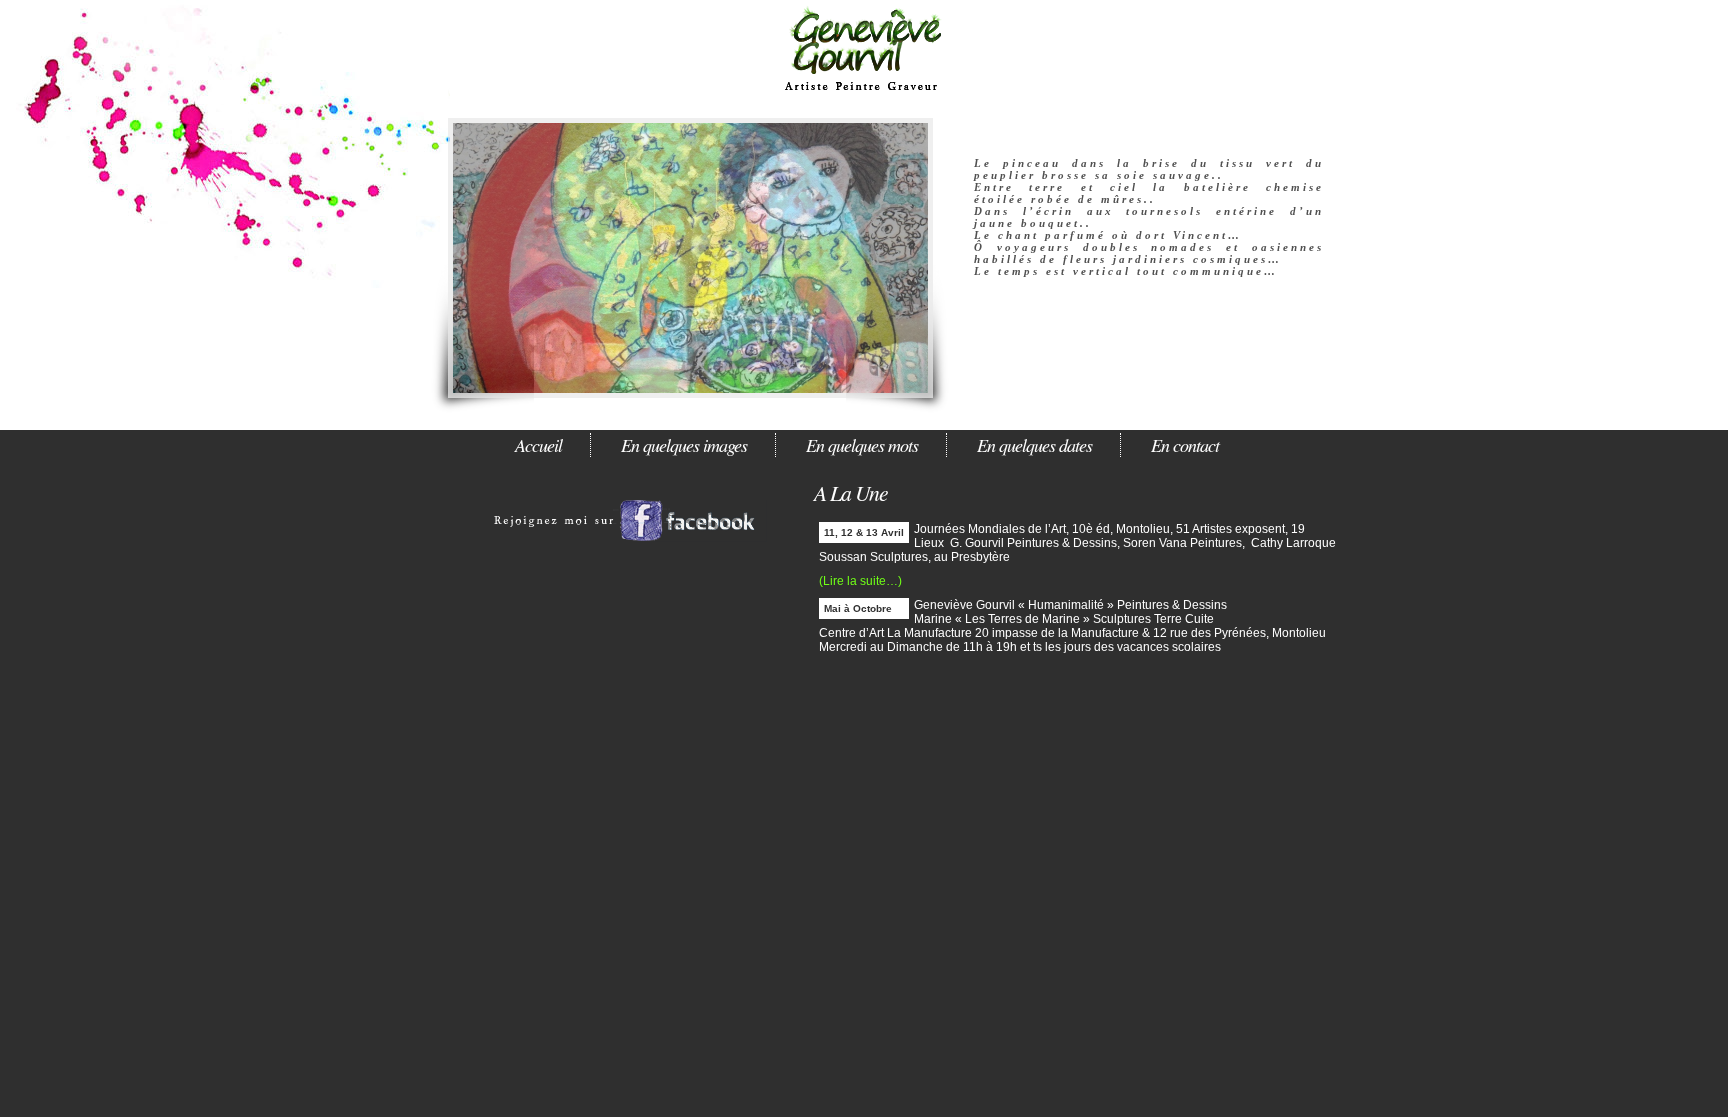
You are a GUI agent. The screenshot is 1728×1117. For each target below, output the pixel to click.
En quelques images (684, 445)
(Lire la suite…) (860, 581)
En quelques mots (862, 445)
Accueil (538, 445)
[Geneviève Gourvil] (634, 554)
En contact (1185, 445)
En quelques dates (1034, 445)
